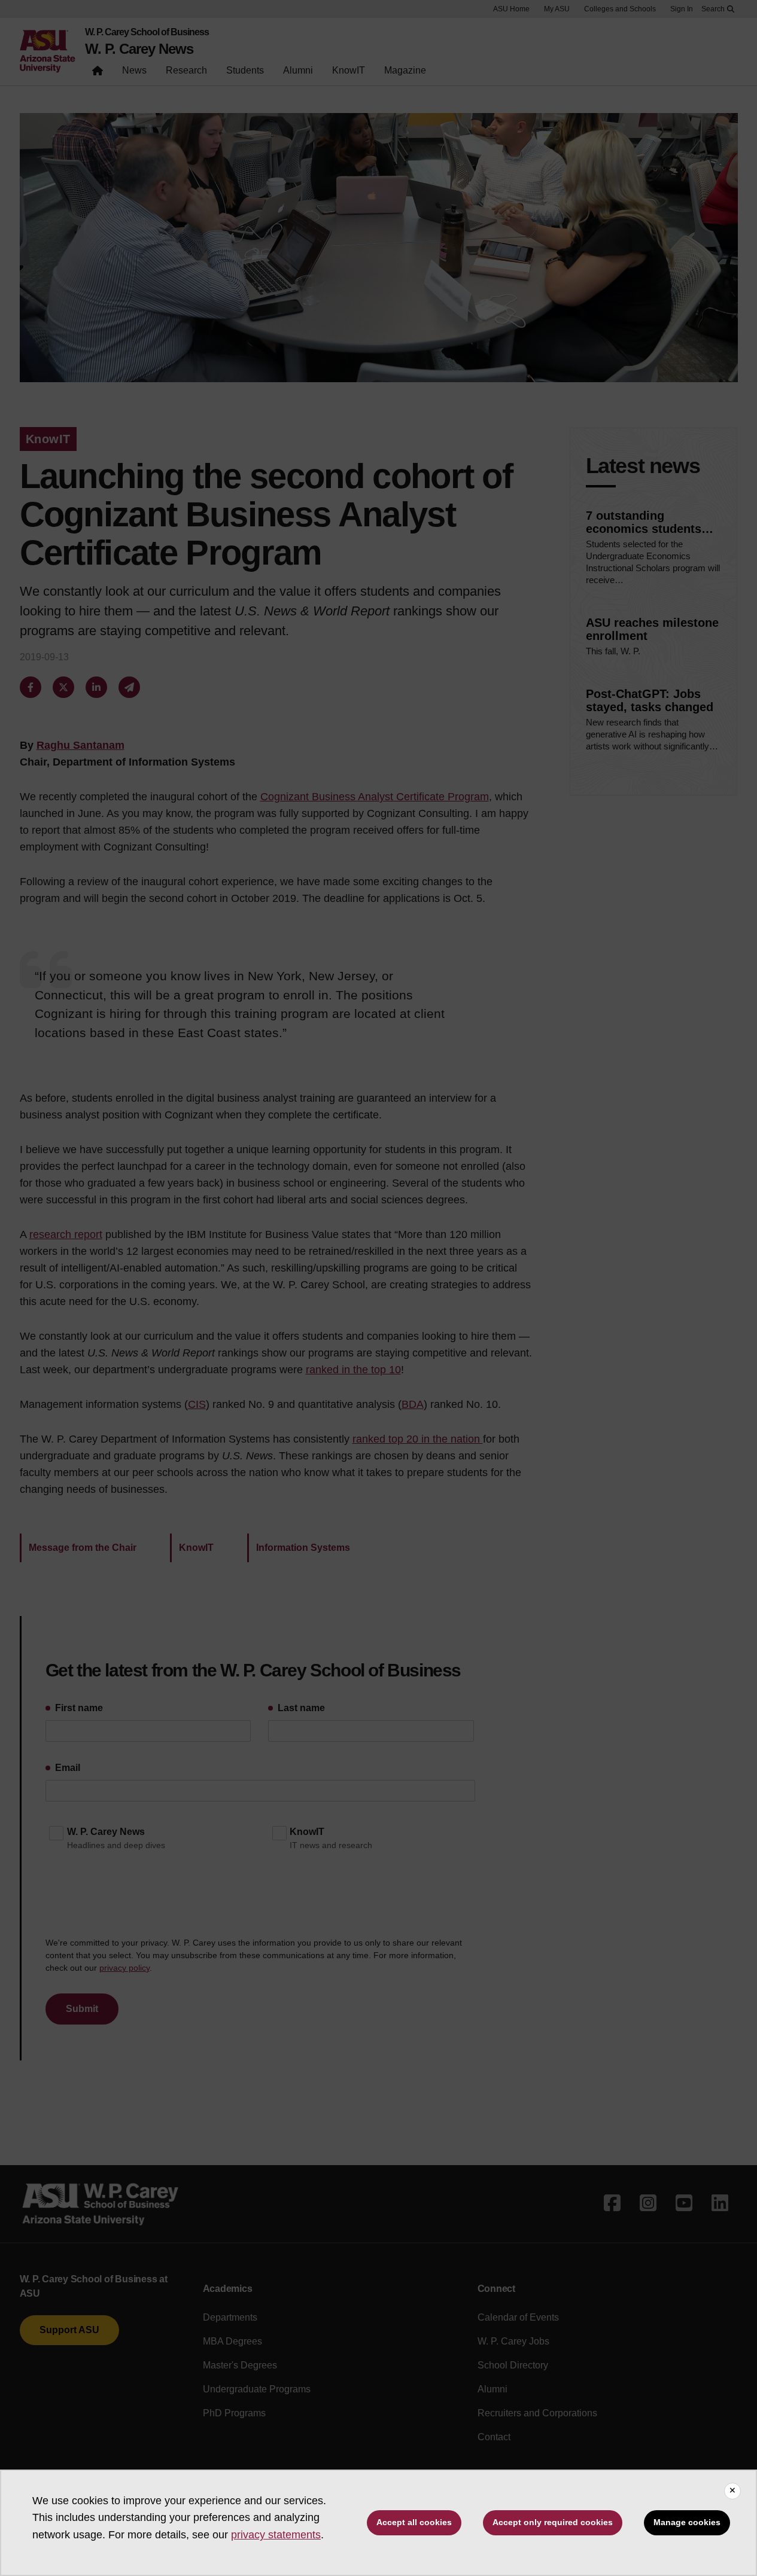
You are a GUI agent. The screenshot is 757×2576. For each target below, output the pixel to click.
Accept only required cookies (553, 2522)
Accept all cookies (414, 2522)
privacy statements (276, 2535)
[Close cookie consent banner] (732, 2491)
